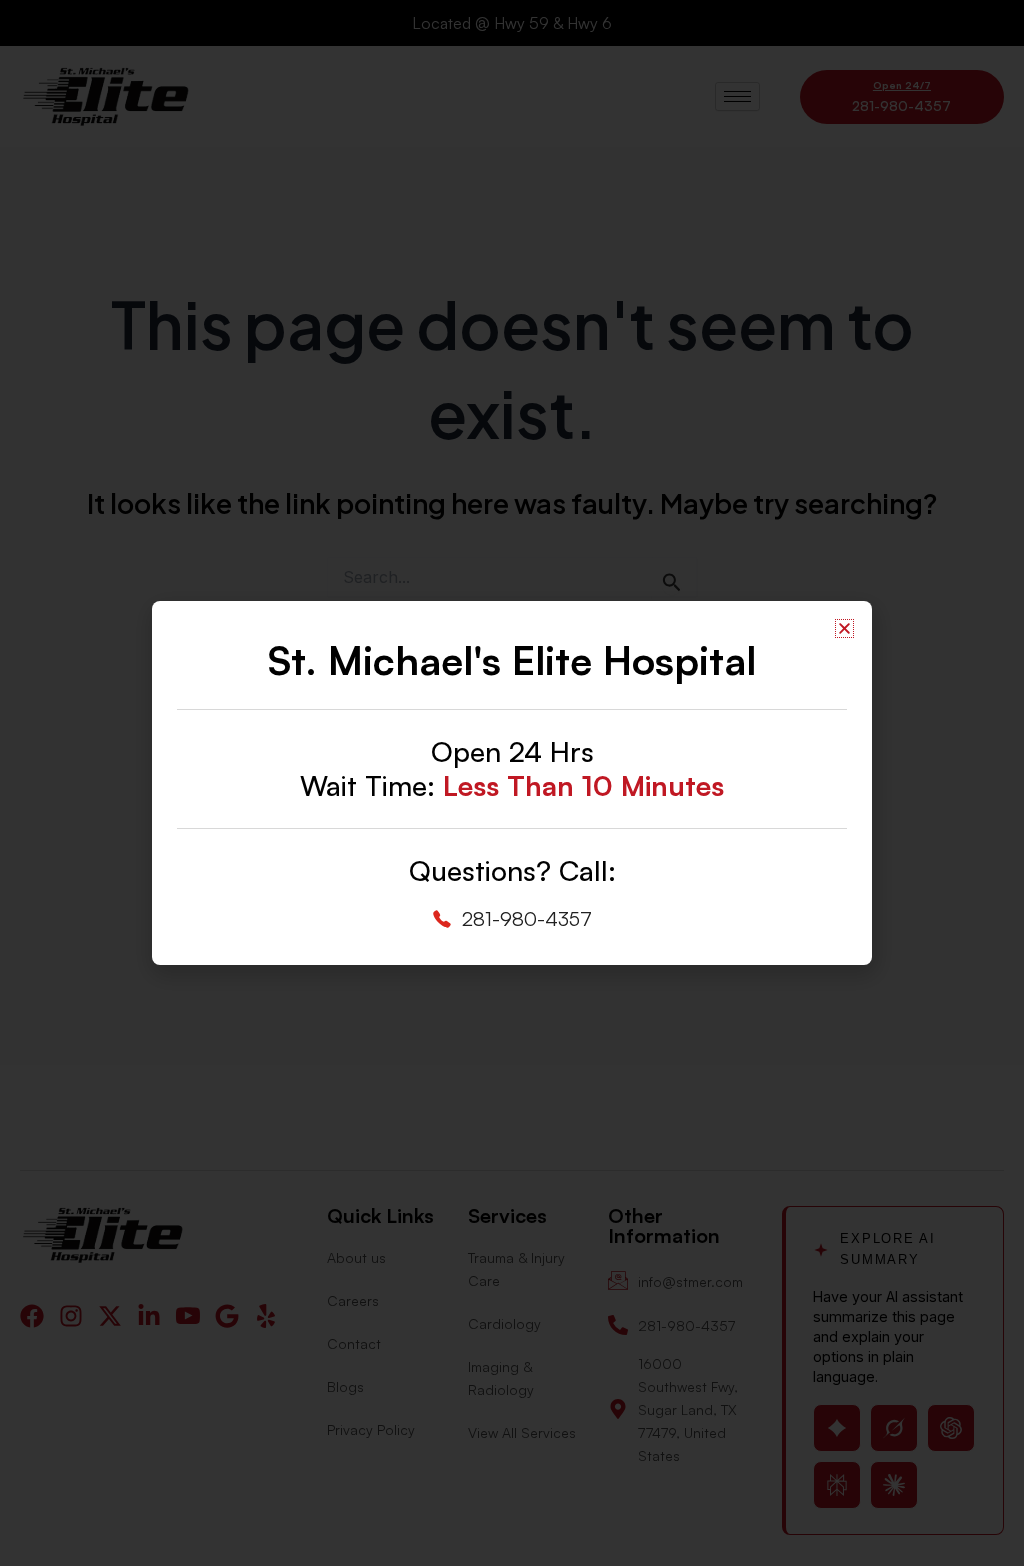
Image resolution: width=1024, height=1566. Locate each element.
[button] (844, 628)
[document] (512, 783)
